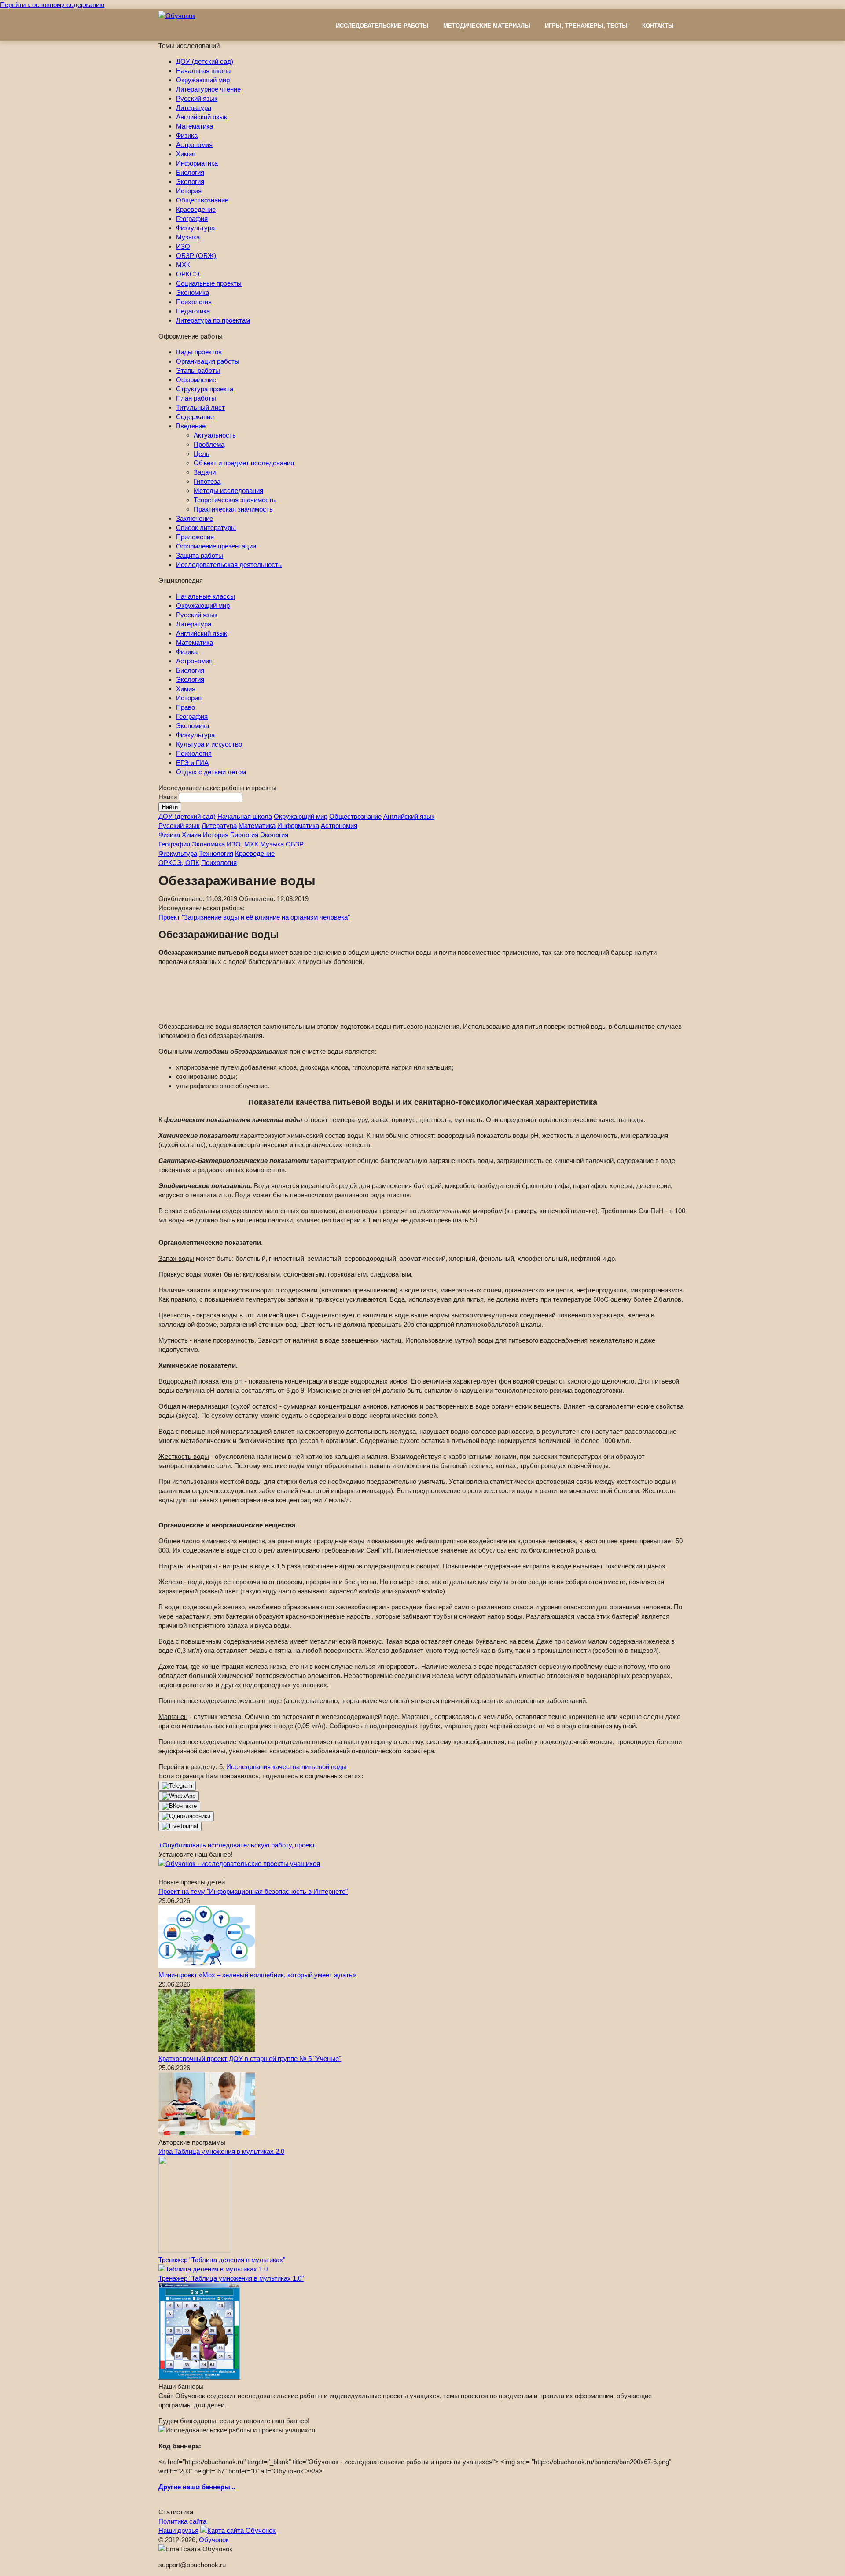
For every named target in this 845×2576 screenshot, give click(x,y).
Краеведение (196, 209)
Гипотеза (207, 481)
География (192, 219)
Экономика (193, 293)
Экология (190, 182)
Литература (194, 108)
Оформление (196, 380)
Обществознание (202, 200)
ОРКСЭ (188, 274)
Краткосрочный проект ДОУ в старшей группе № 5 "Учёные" (250, 2059)
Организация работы (208, 361)
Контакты (658, 26)
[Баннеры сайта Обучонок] (239, 1864)
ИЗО (183, 246)
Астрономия (194, 145)
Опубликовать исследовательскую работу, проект (237, 1845)
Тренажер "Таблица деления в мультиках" (222, 2260)
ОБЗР (295, 844)
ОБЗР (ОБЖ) (196, 256)
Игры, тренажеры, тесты (586, 26)
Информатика (197, 163)
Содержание (195, 417)
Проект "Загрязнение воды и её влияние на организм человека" (254, 917)
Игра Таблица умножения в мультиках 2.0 (221, 2151)
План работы (196, 398)
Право (186, 707)
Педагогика (193, 311)
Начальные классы (206, 596)
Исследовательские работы (382, 26)
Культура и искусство (209, 744)
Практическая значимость (233, 509)
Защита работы (200, 555)
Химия (186, 154)
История (189, 191)
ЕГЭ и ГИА (192, 763)
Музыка (188, 237)
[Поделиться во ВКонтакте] (179, 1806)
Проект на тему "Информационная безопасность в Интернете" (253, 1891)
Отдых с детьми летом (211, 772)
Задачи (205, 472)
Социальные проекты (209, 283)
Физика (187, 135)
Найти (169, 797)
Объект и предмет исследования (244, 463)
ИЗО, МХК (242, 844)
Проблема (209, 444)
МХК (183, 265)
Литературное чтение (208, 89)
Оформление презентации (216, 546)
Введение (191, 426)
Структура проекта (205, 389)
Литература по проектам (213, 320)
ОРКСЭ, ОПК (179, 863)
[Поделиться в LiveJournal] (180, 1826)
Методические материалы (487, 26)
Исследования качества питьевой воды (287, 1767)
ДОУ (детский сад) (205, 61)
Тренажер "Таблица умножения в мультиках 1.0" (231, 2278)
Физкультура (195, 228)
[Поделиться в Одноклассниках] (186, 1816)
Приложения (195, 537)
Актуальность (215, 435)
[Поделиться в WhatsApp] (179, 1796)
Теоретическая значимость (235, 500)
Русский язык (197, 98)
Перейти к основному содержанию (52, 5)
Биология (190, 172)
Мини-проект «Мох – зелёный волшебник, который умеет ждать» (257, 1975)
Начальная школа (203, 71)
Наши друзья (178, 2530)
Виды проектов (199, 352)
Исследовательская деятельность (229, 565)
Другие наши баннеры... (197, 2487)
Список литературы (206, 528)
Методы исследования (228, 491)
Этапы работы (198, 370)
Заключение (195, 518)
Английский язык (202, 117)
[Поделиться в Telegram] (177, 1786)
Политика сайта (182, 2521)
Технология (216, 853)
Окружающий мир (203, 80)
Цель (202, 454)
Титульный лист (200, 407)
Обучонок (214, 2540)
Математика (195, 126)
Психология (194, 302)
